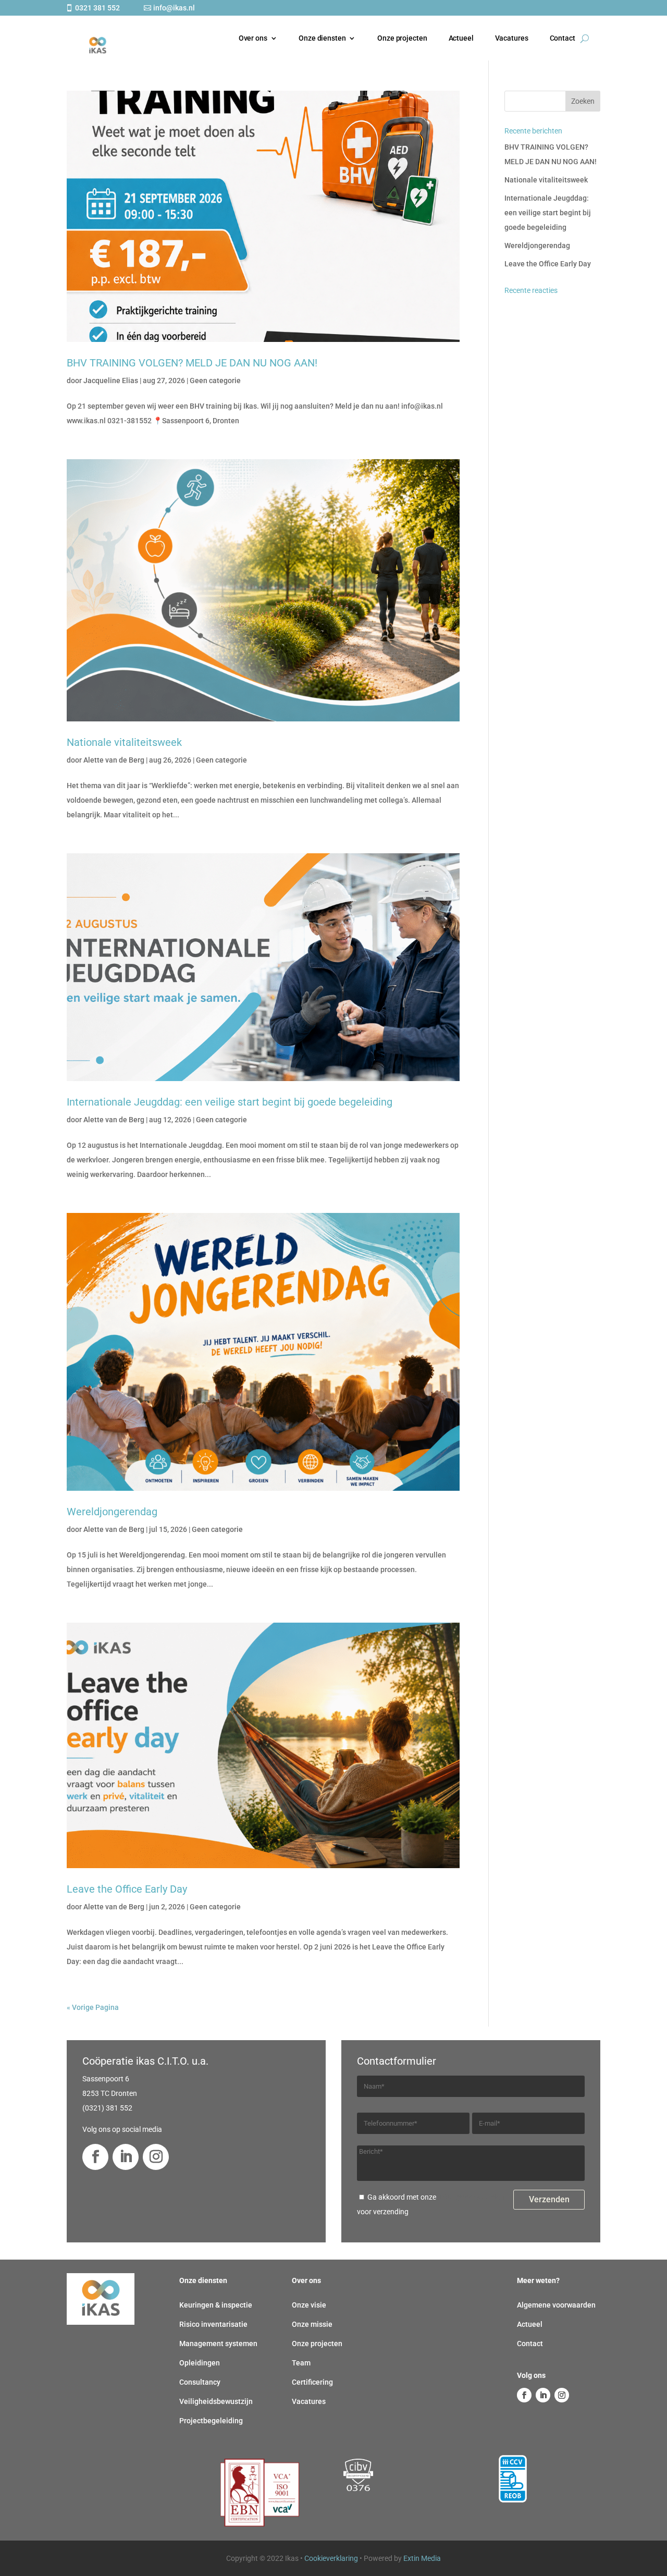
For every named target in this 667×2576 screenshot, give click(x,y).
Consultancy (200, 2382)
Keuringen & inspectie (216, 2305)
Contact (563, 38)
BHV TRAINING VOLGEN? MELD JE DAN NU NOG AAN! (192, 363)
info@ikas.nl (174, 8)
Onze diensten (322, 38)
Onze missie (312, 2324)
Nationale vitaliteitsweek (124, 742)
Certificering (312, 2382)
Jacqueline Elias (111, 381)
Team (301, 2363)
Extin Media (422, 2558)
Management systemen (218, 2344)
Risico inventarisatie (213, 2324)
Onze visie (309, 2305)
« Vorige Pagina (93, 2007)
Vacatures (512, 38)
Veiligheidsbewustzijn (216, 2401)
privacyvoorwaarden (471, 2197)
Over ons (253, 38)
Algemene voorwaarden (556, 2305)
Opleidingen (200, 2363)
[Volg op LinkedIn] (126, 2157)
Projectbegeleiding (211, 2421)
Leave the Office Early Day (127, 1889)
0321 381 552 (97, 8)
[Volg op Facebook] (95, 2157)
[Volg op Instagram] (156, 2157)
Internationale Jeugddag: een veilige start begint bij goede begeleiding (230, 1102)
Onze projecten (402, 38)
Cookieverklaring (331, 2558)
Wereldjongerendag (112, 1512)
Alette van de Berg (114, 760)
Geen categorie (215, 381)
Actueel (461, 38)
